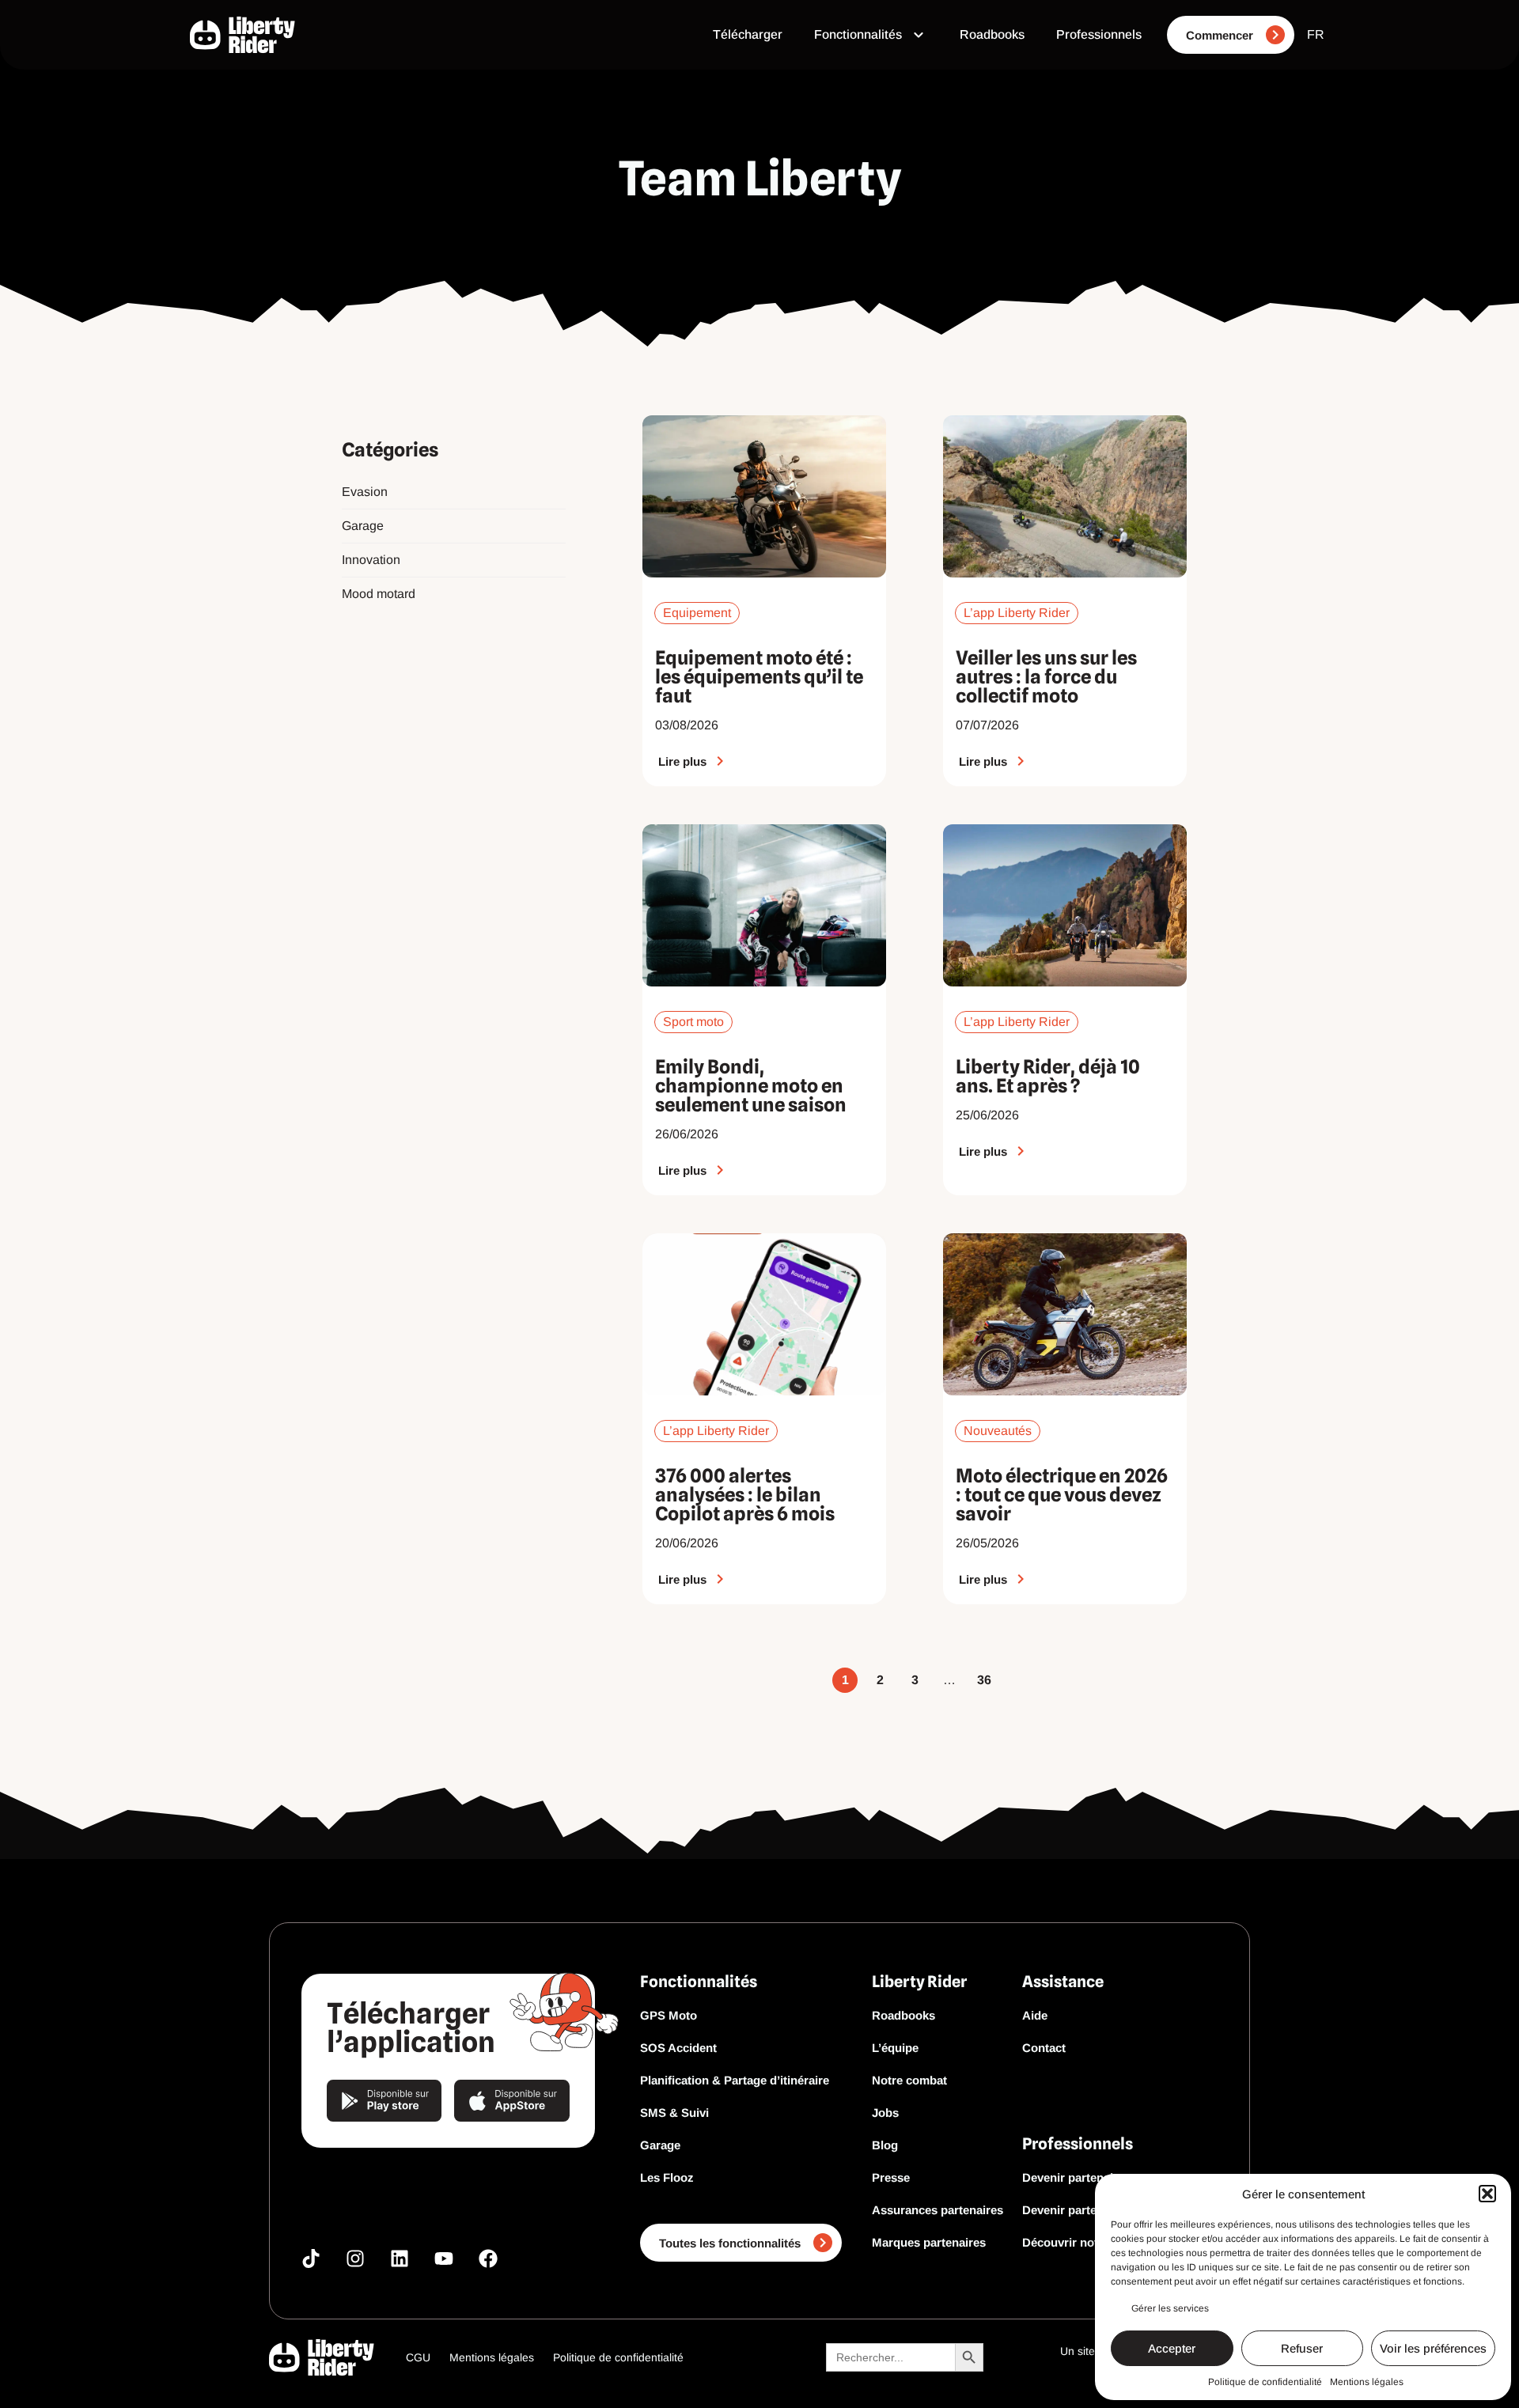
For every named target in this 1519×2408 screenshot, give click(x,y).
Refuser (1302, 2348)
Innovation (371, 560)
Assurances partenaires (938, 2210)
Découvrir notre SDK (1080, 2242)
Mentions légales (1367, 2382)
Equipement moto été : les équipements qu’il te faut (759, 677)
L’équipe (895, 2048)
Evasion (365, 492)
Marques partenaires (929, 2242)
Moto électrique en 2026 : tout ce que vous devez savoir (1062, 1495)
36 (984, 1677)
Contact (1044, 2048)
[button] (1487, 2194)
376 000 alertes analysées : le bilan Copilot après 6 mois (745, 1495)
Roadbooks (903, 2015)
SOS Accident (678, 2048)
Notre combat (909, 2080)
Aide (1035, 2015)
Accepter (1172, 2348)
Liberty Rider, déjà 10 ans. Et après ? (1048, 1076)
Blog (885, 2145)
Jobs (885, 2113)
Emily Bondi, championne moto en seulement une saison (751, 1086)
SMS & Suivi (674, 2113)
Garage (363, 526)
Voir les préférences (1433, 2348)
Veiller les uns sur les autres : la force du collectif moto (1046, 677)
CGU (418, 2357)
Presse (891, 2177)
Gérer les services (1170, 2308)
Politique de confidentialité (1265, 2382)
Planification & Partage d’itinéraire (735, 2080)
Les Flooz (667, 2177)
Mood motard (379, 594)
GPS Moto (669, 2015)
